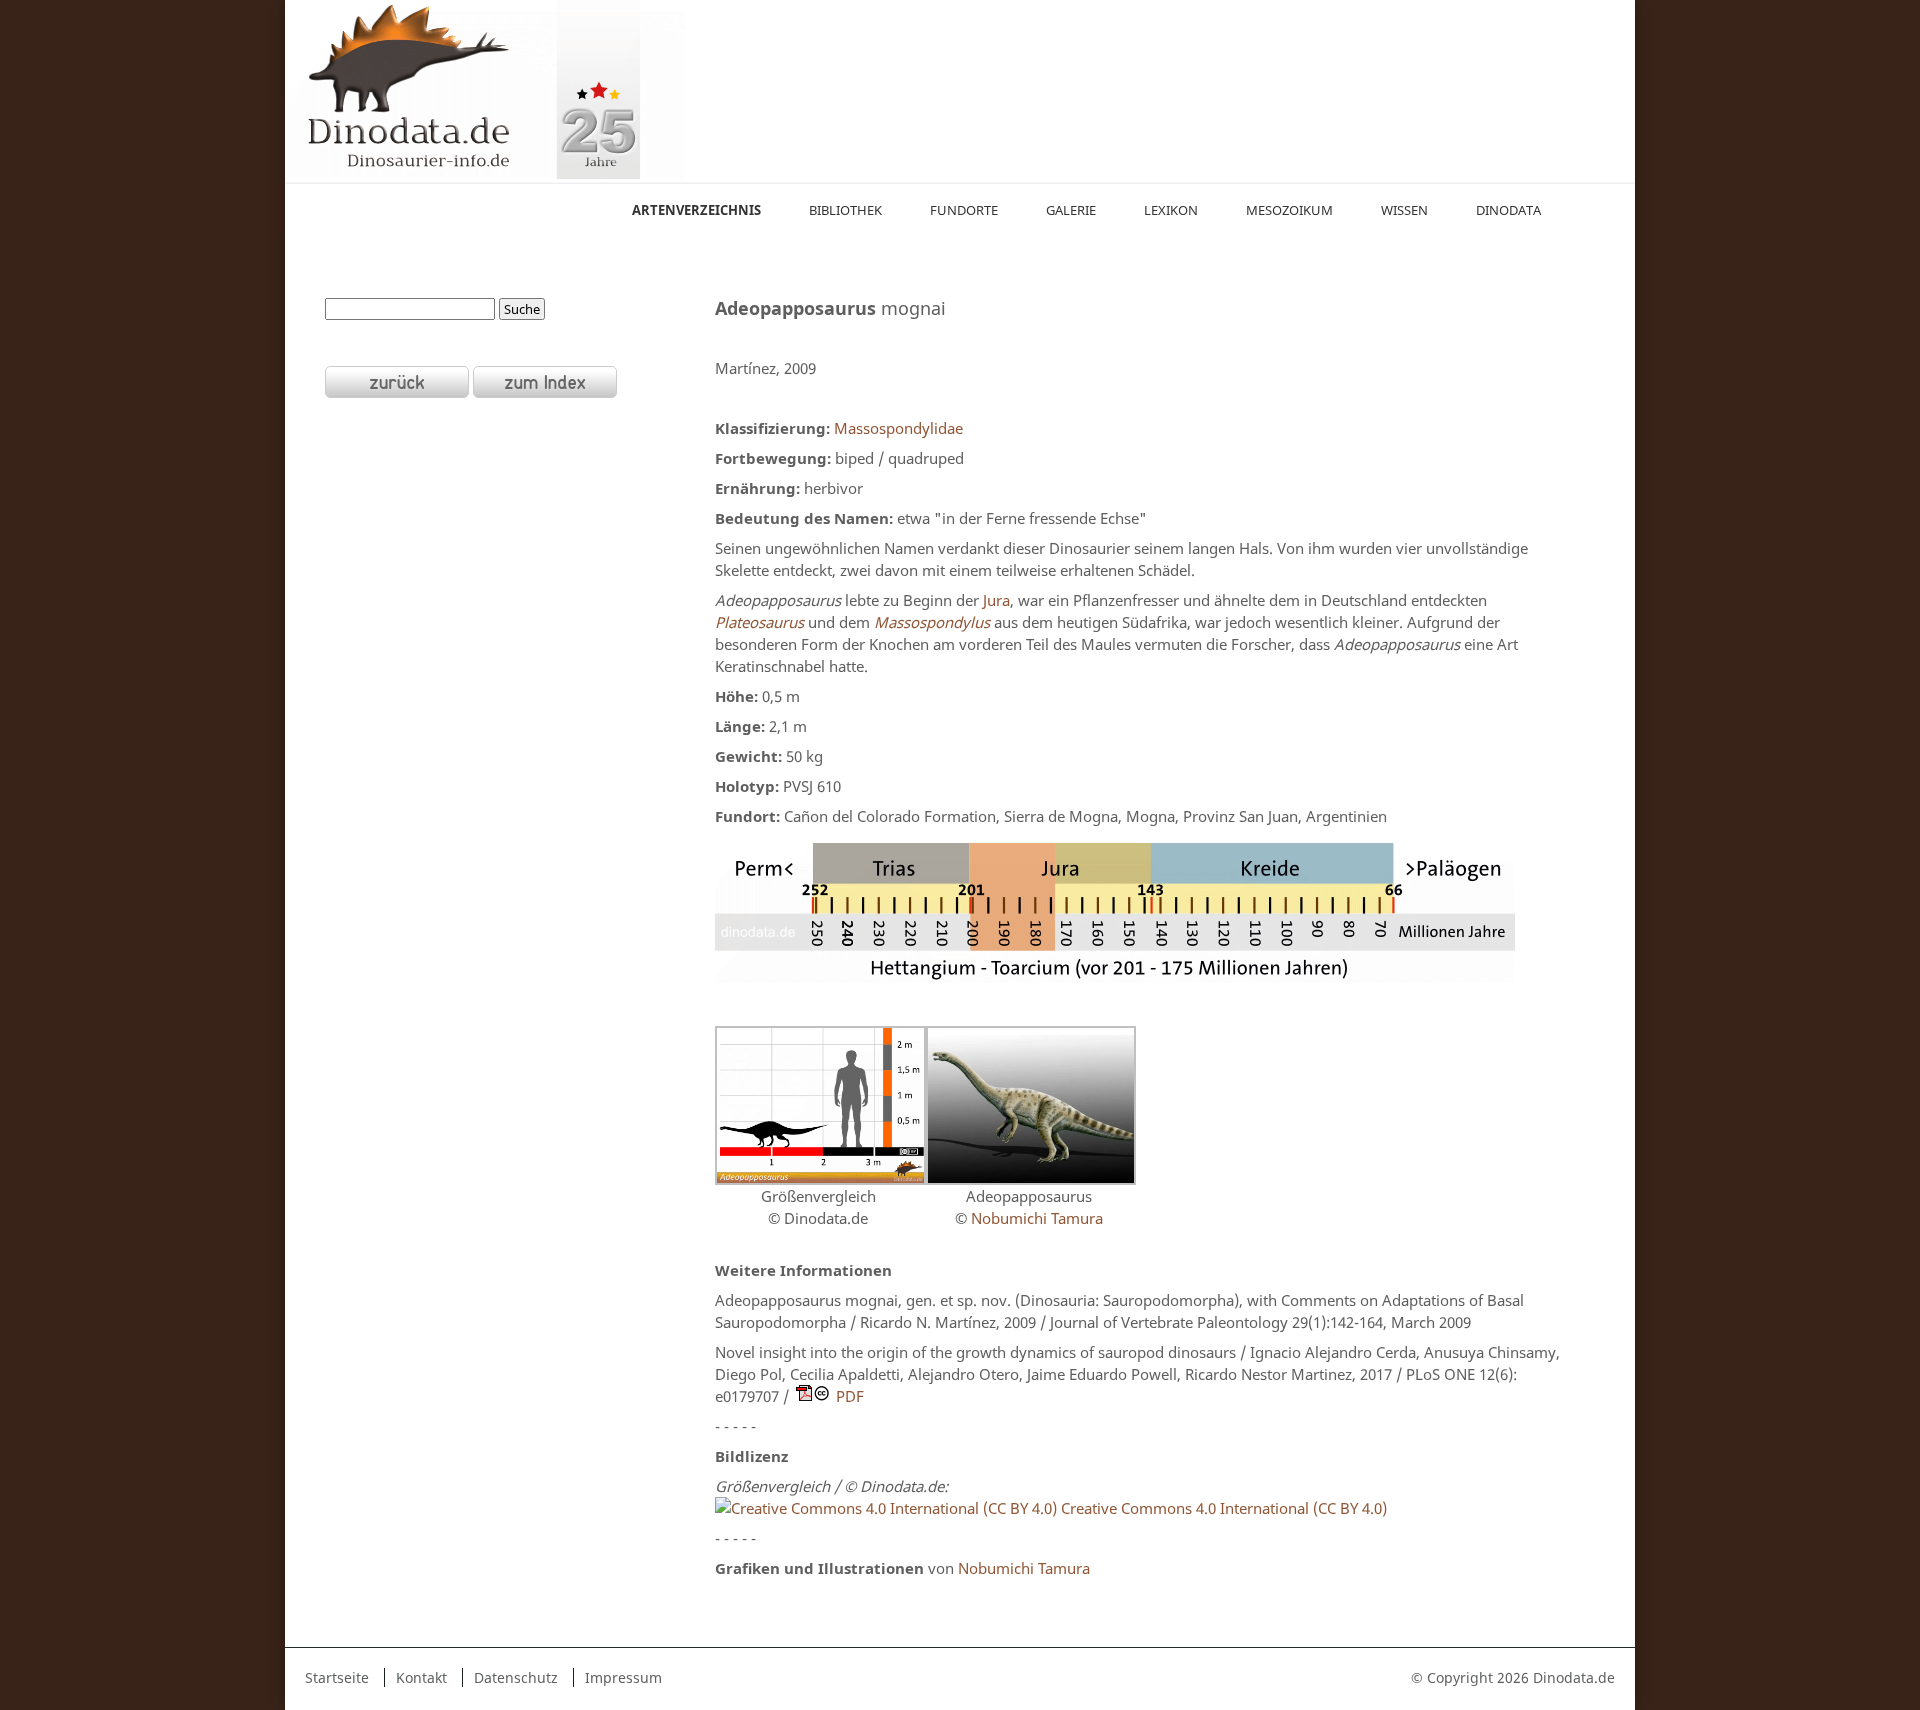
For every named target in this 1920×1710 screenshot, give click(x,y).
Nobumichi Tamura (1037, 1218)
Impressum (623, 1677)
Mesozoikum (1289, 210)
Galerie (1071, 210)
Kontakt (421, 1677)
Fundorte (964, 210)
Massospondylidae (896, 428)
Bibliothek (845, 210)
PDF (850, 1396)
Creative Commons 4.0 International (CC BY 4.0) (1222, 1508)
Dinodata (1508, 210)
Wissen (1404, 210)
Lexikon (1171, 210)
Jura (996, 600)
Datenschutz (516, 1677)
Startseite (337, 1677)
